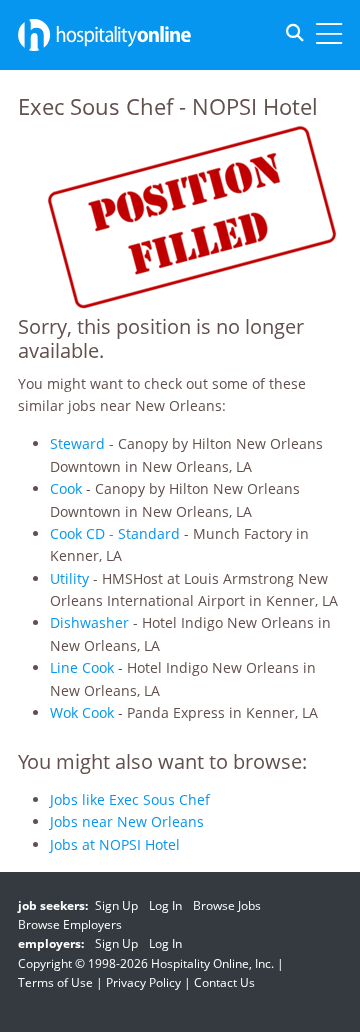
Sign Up (116, 905)
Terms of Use (55, 982)
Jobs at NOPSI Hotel (115, 844)
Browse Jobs (227, 905)
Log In (165, 905)
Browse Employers (70, 924)
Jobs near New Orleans (127, 821)
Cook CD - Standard (115, 533)
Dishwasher (89, 622)
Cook (66, 488)
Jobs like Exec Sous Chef (130, 799)
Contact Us (224, 982)
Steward (77, 443)
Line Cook (82, 667)
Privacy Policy (143, 982)
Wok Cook (82, 712)
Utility (69, 578)
